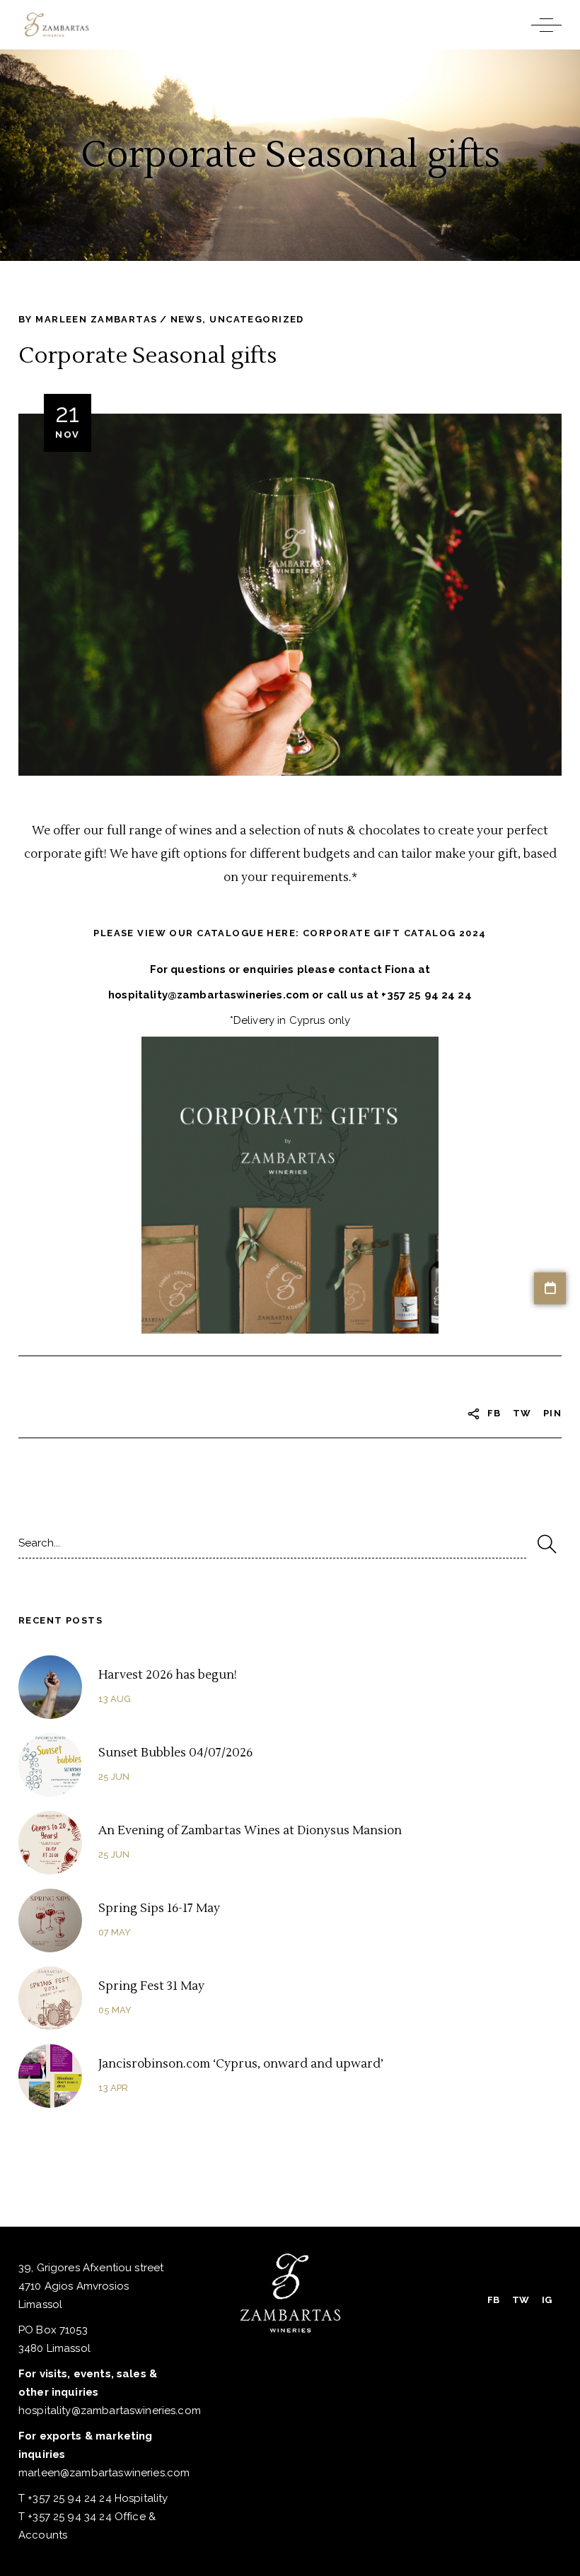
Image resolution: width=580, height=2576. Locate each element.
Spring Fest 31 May (151, 1986)
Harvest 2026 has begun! (168, 1675)
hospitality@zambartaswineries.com (110, 2411)
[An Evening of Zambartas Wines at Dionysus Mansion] (50, 1843)
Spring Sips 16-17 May (159, 1908)
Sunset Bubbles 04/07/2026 (175, 1753)
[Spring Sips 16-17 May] (50, 1921)
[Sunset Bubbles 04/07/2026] (50, 1765)
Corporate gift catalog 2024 (395, 933)
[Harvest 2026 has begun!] (50, 1687)
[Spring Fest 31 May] (50, 1998)
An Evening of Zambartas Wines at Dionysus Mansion (250, 1831)
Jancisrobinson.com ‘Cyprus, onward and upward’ (241, 2064)
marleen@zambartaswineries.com (104, 2473)
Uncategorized (257, 319)
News (187, 319)
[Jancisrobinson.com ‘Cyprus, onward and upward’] (50, 2076)
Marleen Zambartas (96, 319)
